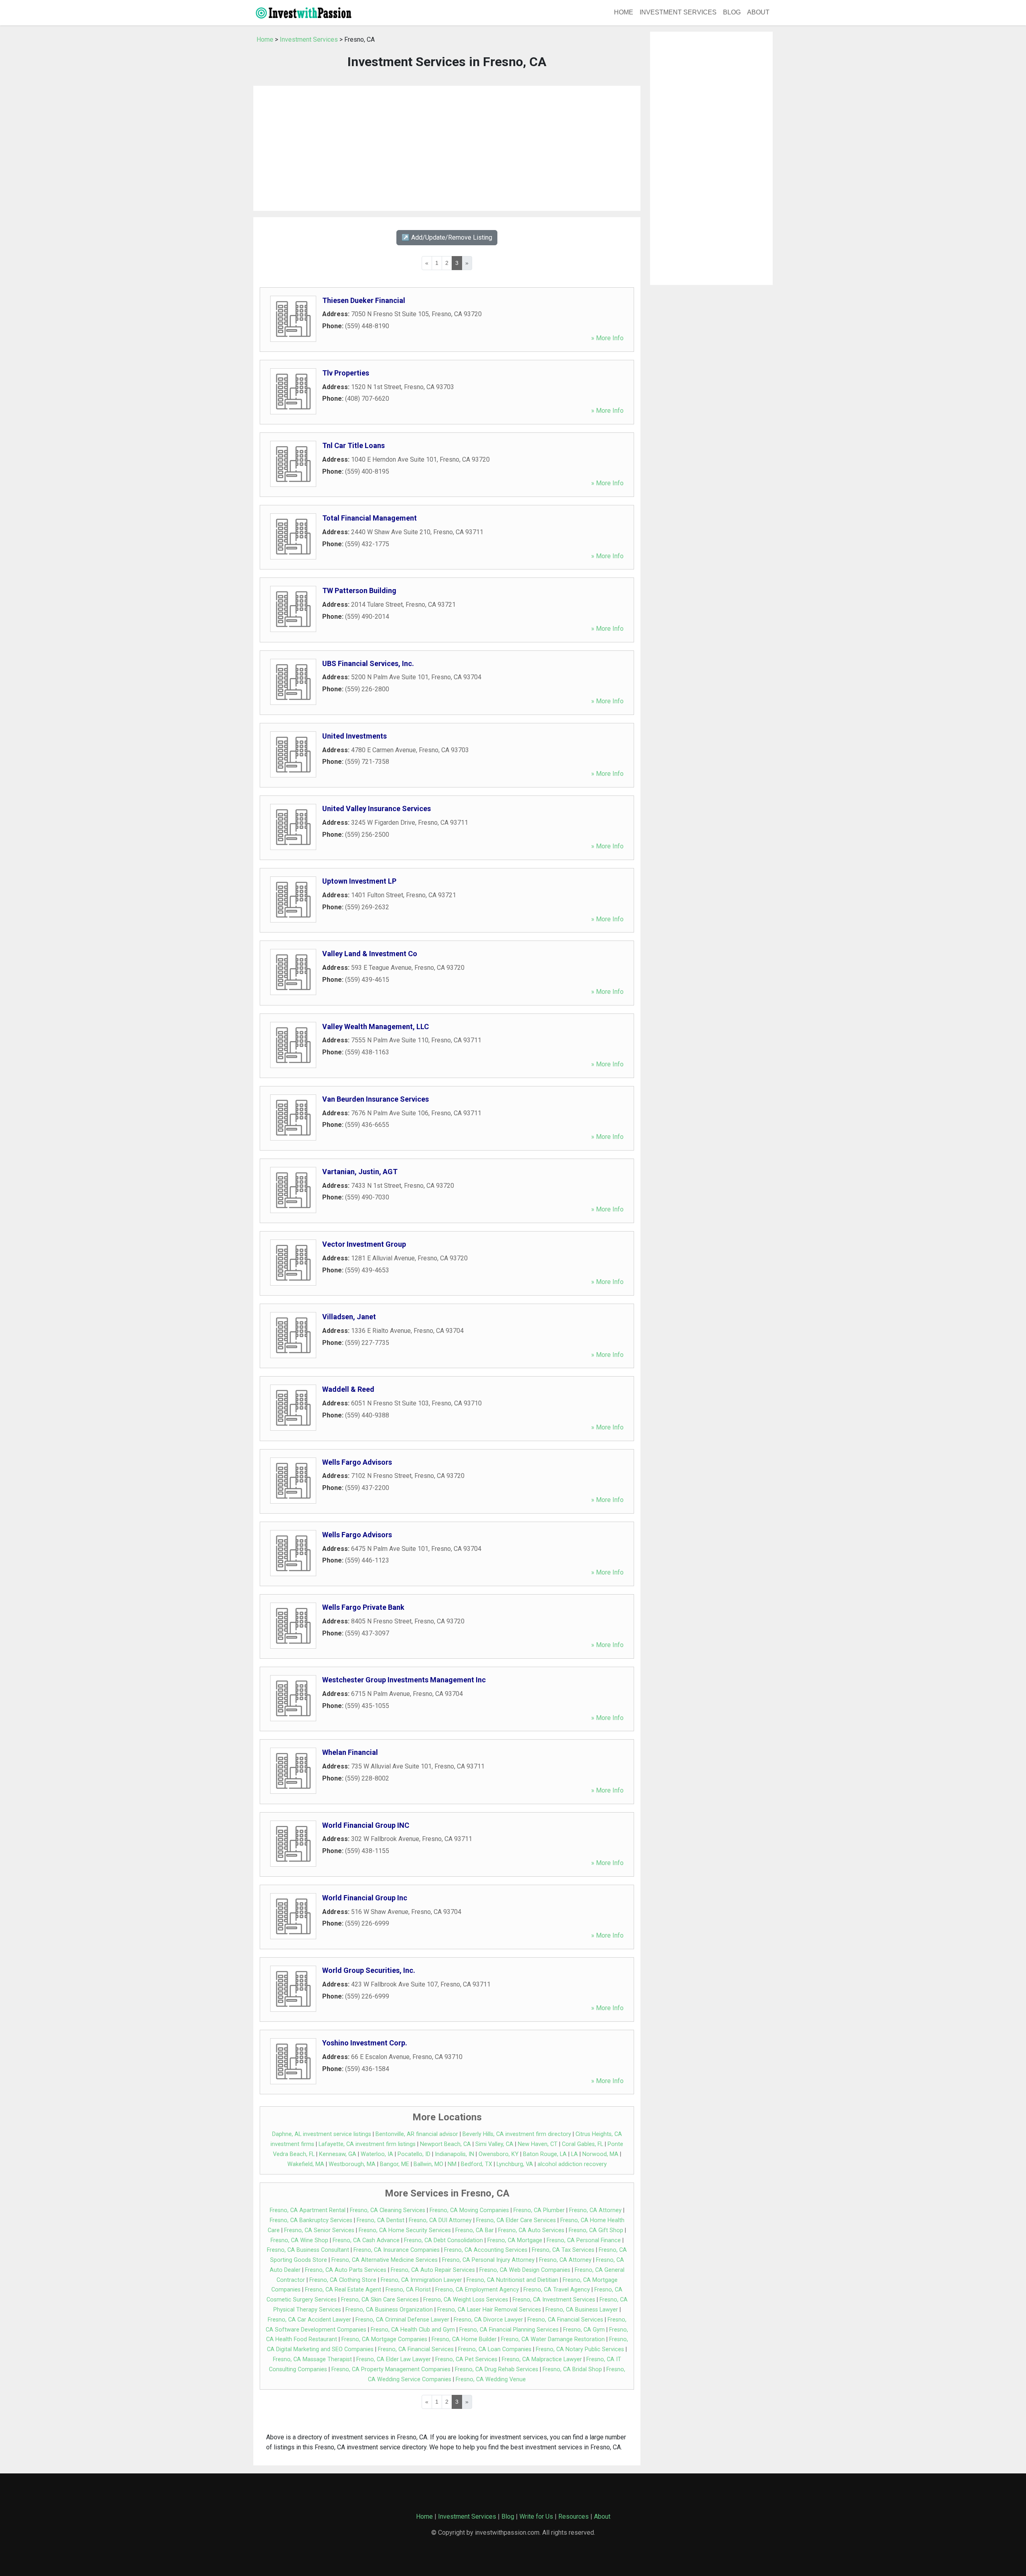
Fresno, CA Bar (475, 2230)
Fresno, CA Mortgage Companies (384, 2339)
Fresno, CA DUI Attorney (440, 2220)
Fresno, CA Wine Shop (299, 2240)
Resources (574, 2516)
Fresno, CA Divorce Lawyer (488, 2320)
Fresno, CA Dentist (381, 2220)
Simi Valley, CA (494, 2144)
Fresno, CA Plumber (539, 2210)
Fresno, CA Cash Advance (366, 2240)
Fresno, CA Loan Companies (495, 2349)
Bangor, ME (395, 2164)
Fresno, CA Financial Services (565, 2320)
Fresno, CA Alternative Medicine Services (385, 2260)
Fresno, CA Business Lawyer (582, 2310)
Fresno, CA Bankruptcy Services (311, 2220)
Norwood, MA (600, 2154)
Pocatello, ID (414, 2154)
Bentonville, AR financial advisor (417, 2134)
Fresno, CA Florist (408, 2290)
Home (624, 12)
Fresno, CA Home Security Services (405, 2230)
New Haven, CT (538, 2144)
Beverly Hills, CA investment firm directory (517, 2134)
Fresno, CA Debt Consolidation (443, 2240)
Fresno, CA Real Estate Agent (343, 2290)
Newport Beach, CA (445, 2144)
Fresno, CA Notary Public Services (580, 2349)
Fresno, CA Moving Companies (469, 2210)
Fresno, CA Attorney (595, 2210)
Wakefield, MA (306, 2164)
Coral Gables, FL (583, 2144)
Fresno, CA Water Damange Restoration (553, 2339)
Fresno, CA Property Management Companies (391, 2369)
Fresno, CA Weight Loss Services (466, 2300)
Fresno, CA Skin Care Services (380, 2300)
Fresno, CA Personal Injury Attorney (488, 2260)
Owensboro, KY (499, 2154)
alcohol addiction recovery (572, 2164)
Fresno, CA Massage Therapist (312, 2359)
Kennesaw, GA (338, 2154)
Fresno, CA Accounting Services (486, 2250)
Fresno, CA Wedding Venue (491, 2379)
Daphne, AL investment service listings (322, 2134)
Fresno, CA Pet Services (466, 2359)
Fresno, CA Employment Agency (477, 2290)
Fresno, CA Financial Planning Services (509, 2330)
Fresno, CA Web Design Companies (525, 2270)
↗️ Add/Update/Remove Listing (447, 237)
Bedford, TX (477, 2164)
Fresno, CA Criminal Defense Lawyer (402, 2320)
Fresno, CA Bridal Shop (572, 2369)
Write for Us (536, 2516)
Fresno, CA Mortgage (515, 2240)
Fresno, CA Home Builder (464, 2339)
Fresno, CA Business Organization (389, 2310)
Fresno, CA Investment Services (554, 2300)
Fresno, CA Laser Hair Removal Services (489, 2310)
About (758, 12)
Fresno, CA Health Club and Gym (413, 2330)
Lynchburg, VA (515, 2164)
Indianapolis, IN (454, 2154)
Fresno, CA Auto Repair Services (433, 2270)
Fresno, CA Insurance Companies (397, 2250)
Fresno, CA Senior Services (319, 2230)
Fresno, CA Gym (584, 2330)
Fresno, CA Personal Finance (584, 2240)
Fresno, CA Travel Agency (557, 2290)
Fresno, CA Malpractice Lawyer (542, 2359)
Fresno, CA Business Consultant (308, 2250)
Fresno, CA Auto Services (531, 2230)
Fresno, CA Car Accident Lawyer (309, 2320)
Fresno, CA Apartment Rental (308, 2210)
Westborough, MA (352, 2164)
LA (575, 2154)
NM (452, 2164)
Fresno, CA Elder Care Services (516, 2220)
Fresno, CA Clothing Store (343, 2280)
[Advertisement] (447, 148)
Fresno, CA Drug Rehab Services (497, 2369)
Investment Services (678, 12)
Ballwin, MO (428, 2164)
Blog (732, 12)
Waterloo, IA (377, 2154)
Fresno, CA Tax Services (563, 2250)
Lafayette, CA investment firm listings (367, 2144)
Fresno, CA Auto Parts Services (346, 2270)
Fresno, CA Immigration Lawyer (421, 2280)
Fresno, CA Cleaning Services (388, 2210)
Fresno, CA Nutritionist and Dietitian (512, 2280)
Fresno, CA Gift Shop (596, 2230)
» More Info (607, 338)
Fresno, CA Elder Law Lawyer (394, 2359)
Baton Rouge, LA (545, 2154)
